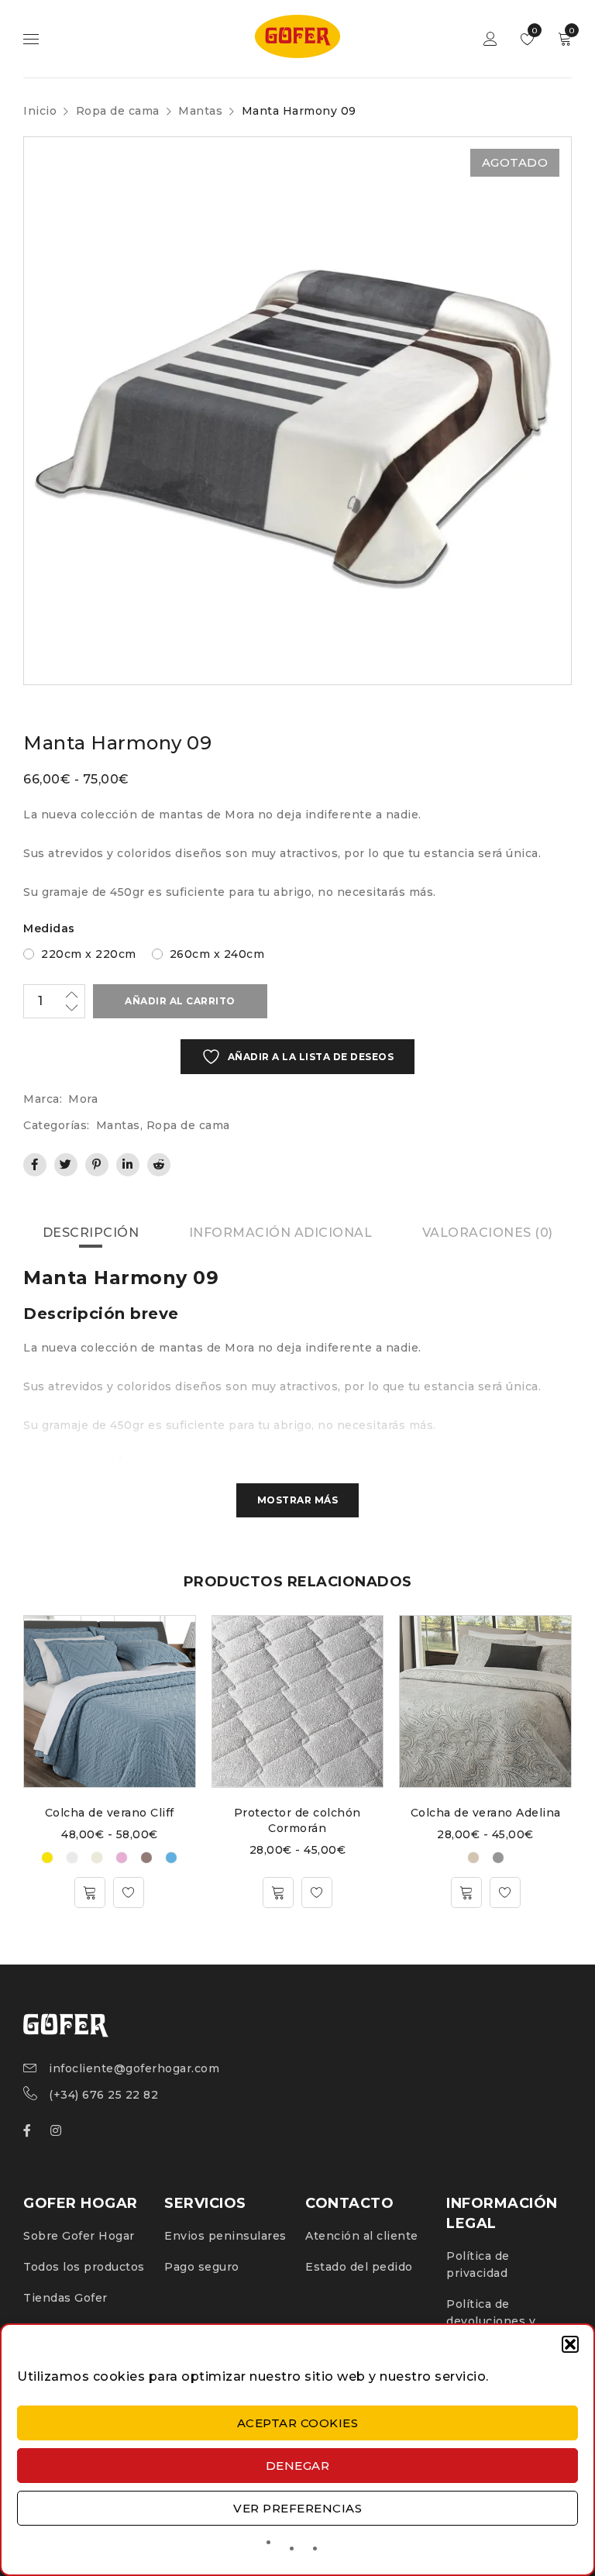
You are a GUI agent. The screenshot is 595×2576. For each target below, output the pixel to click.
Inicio (40, 111)
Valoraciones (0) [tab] (488, 1233)
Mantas (200, 111)
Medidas (49, 928)
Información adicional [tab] (281, 1233)
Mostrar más (298, 1500)
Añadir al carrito (180, 1001)
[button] (570, 2344)
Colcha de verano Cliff (110, 1813)
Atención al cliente (362, 2236)
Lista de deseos (533, 31)
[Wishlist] (129, 1892)
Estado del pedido (359, 2267)
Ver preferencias (297, 2508)
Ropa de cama (118, 111)
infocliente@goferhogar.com (134, 2068)
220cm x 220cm (89, 954)
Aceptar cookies (298, 2423)
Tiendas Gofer (65, 2298)
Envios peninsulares (225, 2236)
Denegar (298, 2466)
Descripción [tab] (91, 1233)
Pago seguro (202, 2267)
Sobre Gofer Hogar (79, 2236)
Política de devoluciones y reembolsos (491, 2321)
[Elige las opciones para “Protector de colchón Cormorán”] (278, 1892)
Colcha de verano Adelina (486, 1813)
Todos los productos (84, 2267)
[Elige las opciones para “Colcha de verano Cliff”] (90, 1892)
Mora (83, 1099)
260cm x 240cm (217, 954)
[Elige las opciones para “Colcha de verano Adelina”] (466, 1892)
